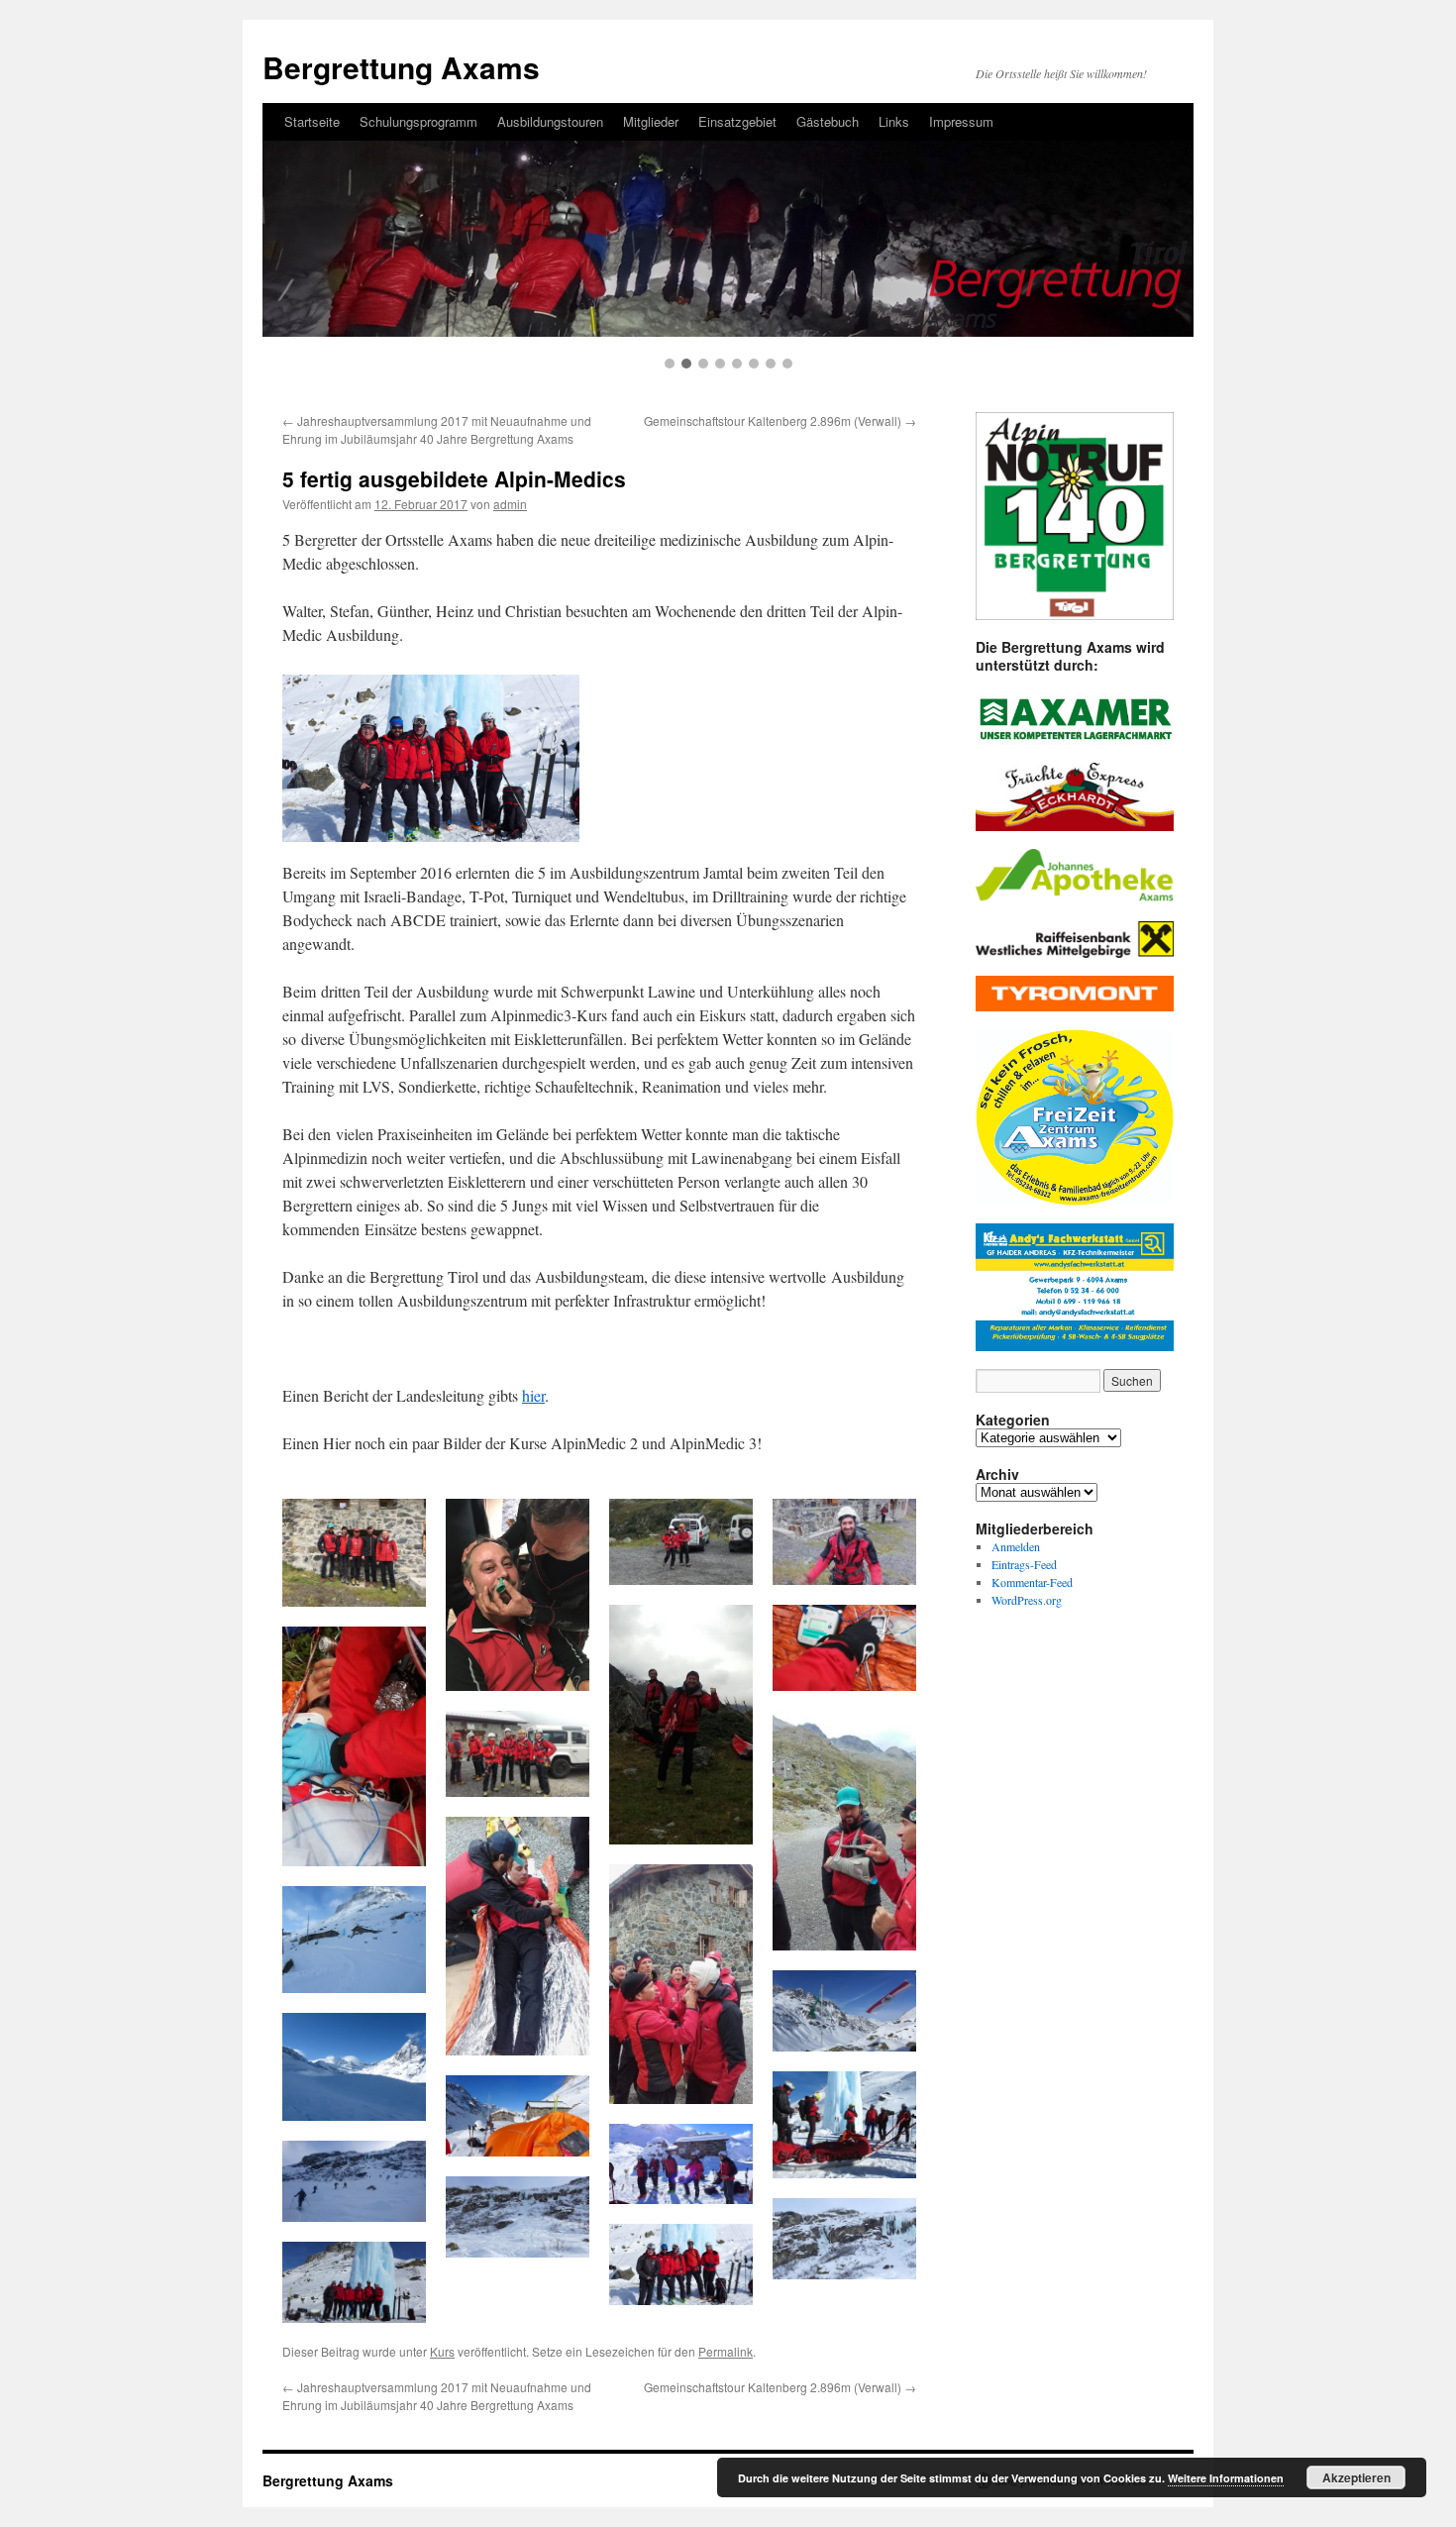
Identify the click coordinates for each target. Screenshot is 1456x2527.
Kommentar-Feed (1032, 1582)
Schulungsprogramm (418, 121)
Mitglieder (651, 121)
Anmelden (1016, 1546)
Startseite (312, 121)
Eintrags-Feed (1024, 1564)
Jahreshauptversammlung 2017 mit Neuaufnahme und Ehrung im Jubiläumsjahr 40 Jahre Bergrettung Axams (437, 429)
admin (510, 504)
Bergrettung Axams (401, 67)
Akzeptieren (1356, 2477)
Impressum (961, 121)
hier (533, 1395)
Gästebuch (828, 121)
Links (894, 121)
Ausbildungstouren (550, 121)
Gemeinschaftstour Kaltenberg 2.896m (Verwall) (780, 421)
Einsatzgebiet (737, 121)
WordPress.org (1027, 1600)
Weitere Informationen (1226, 2478)
